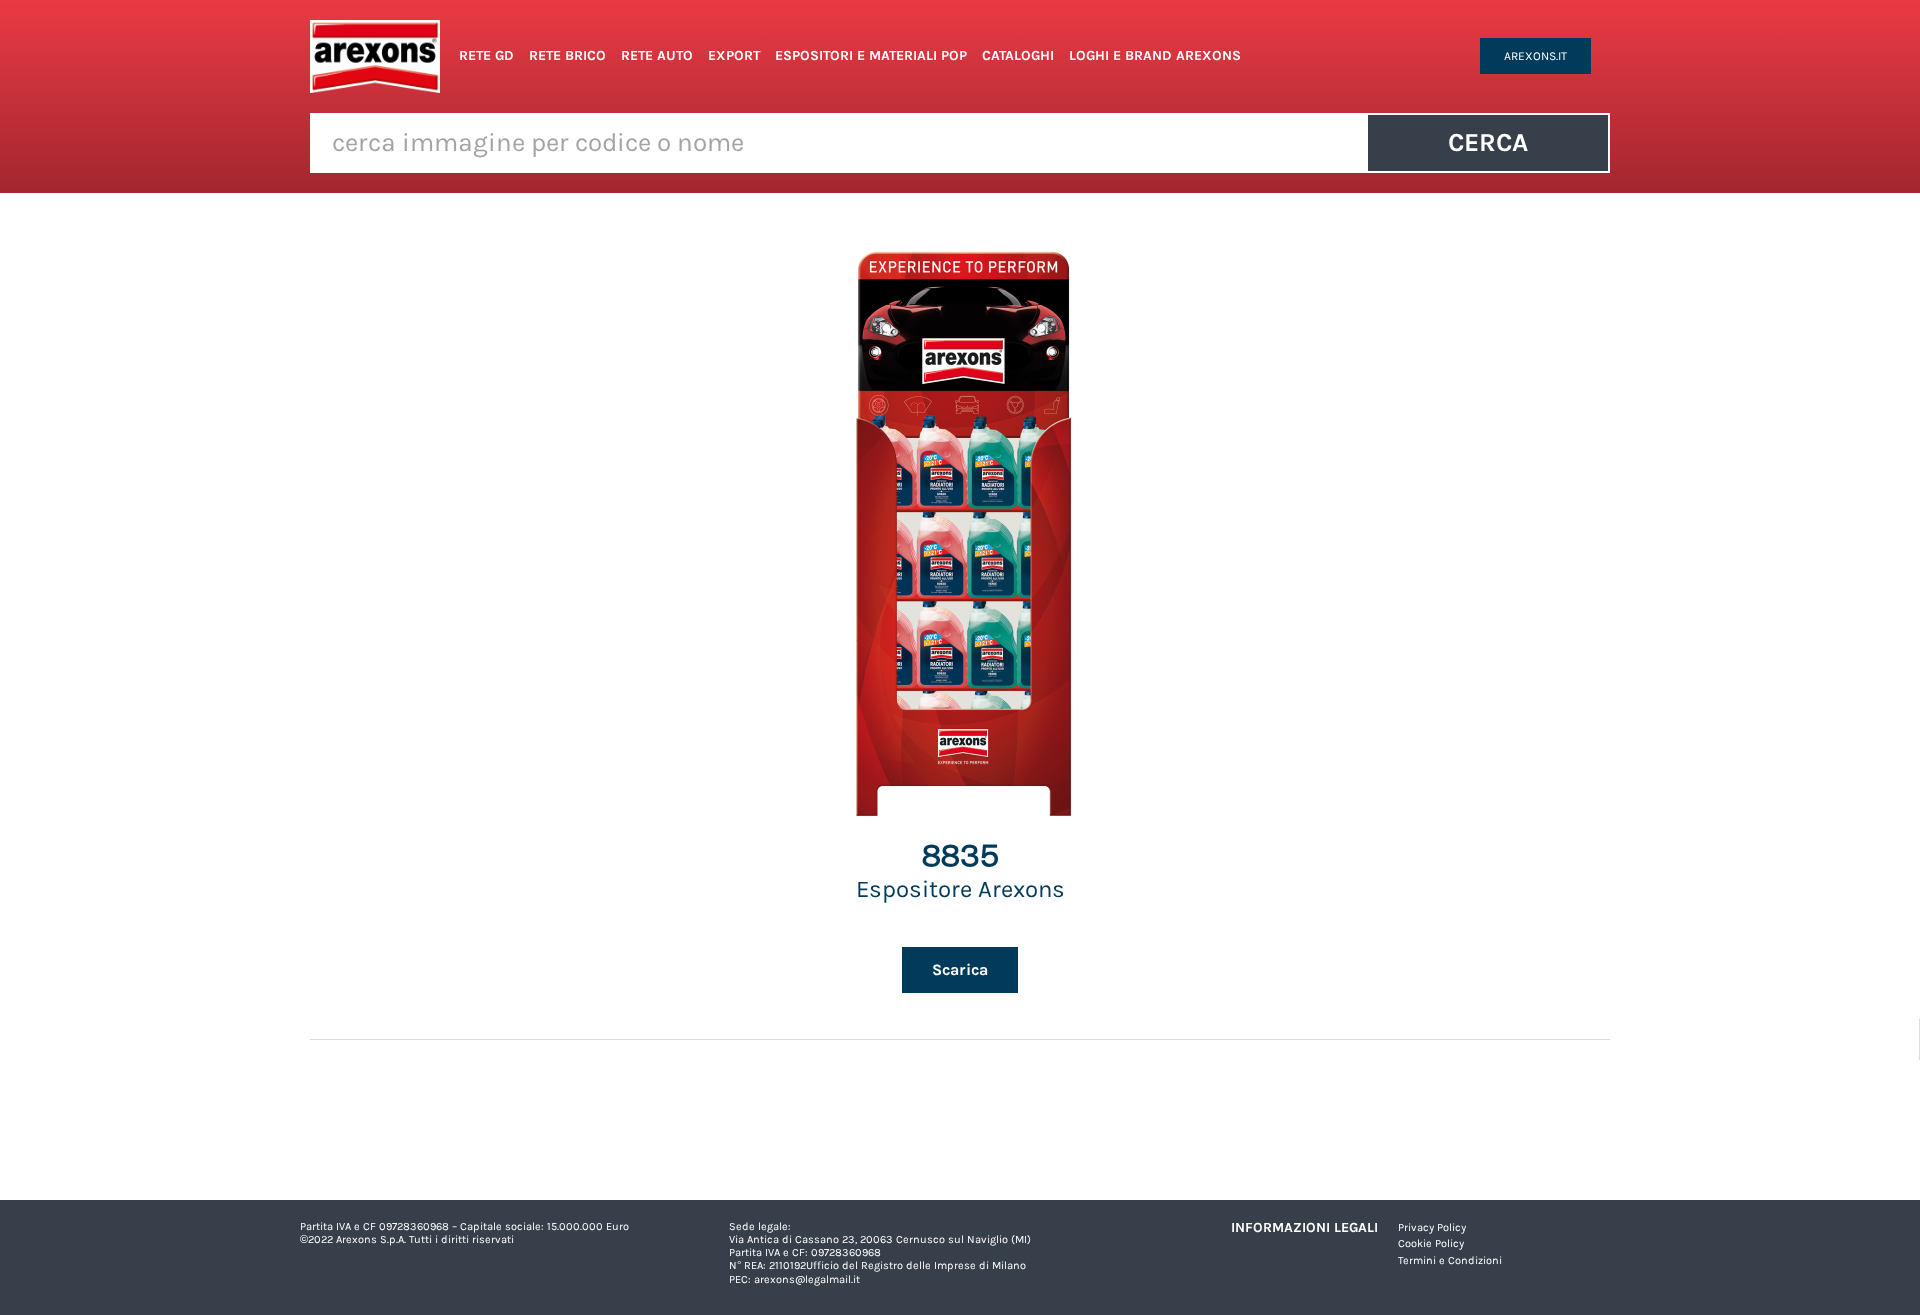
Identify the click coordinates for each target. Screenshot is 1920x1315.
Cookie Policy (1431, 1243)
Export (734, 55)
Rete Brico (567, 55)
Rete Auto (657, 55)
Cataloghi (1018, 55)
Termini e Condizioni (1450, 1260)
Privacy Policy (1432, 1227)
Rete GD (486, 55)
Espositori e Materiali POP (871, 55)
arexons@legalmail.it (807, 1279)
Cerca (1488, 142)
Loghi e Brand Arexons (1155, 55)
